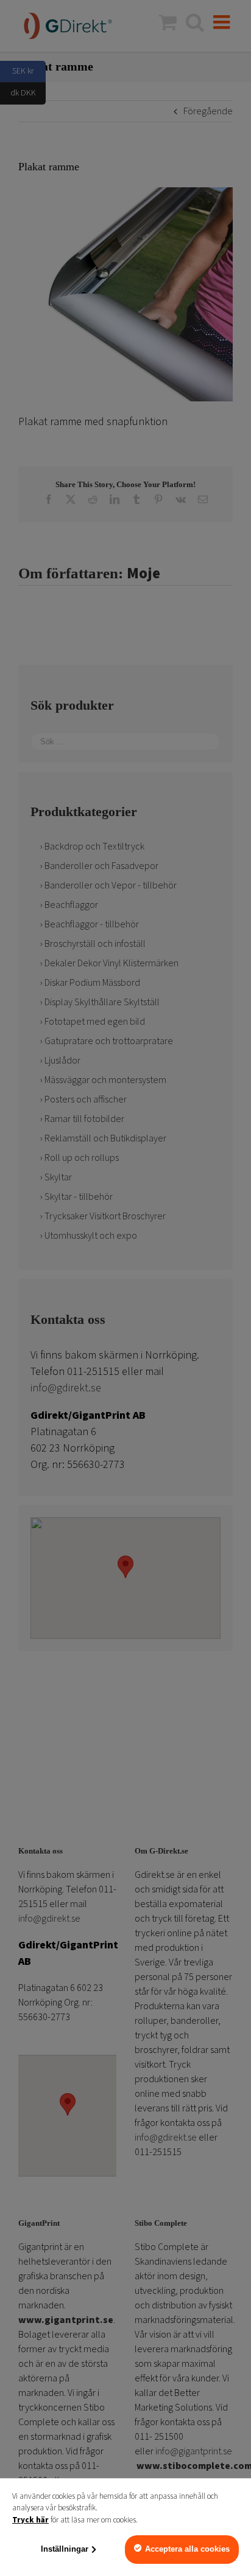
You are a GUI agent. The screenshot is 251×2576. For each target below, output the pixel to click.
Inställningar (65, 2549)
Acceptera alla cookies (187, 2549)
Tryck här (30, 2520)
